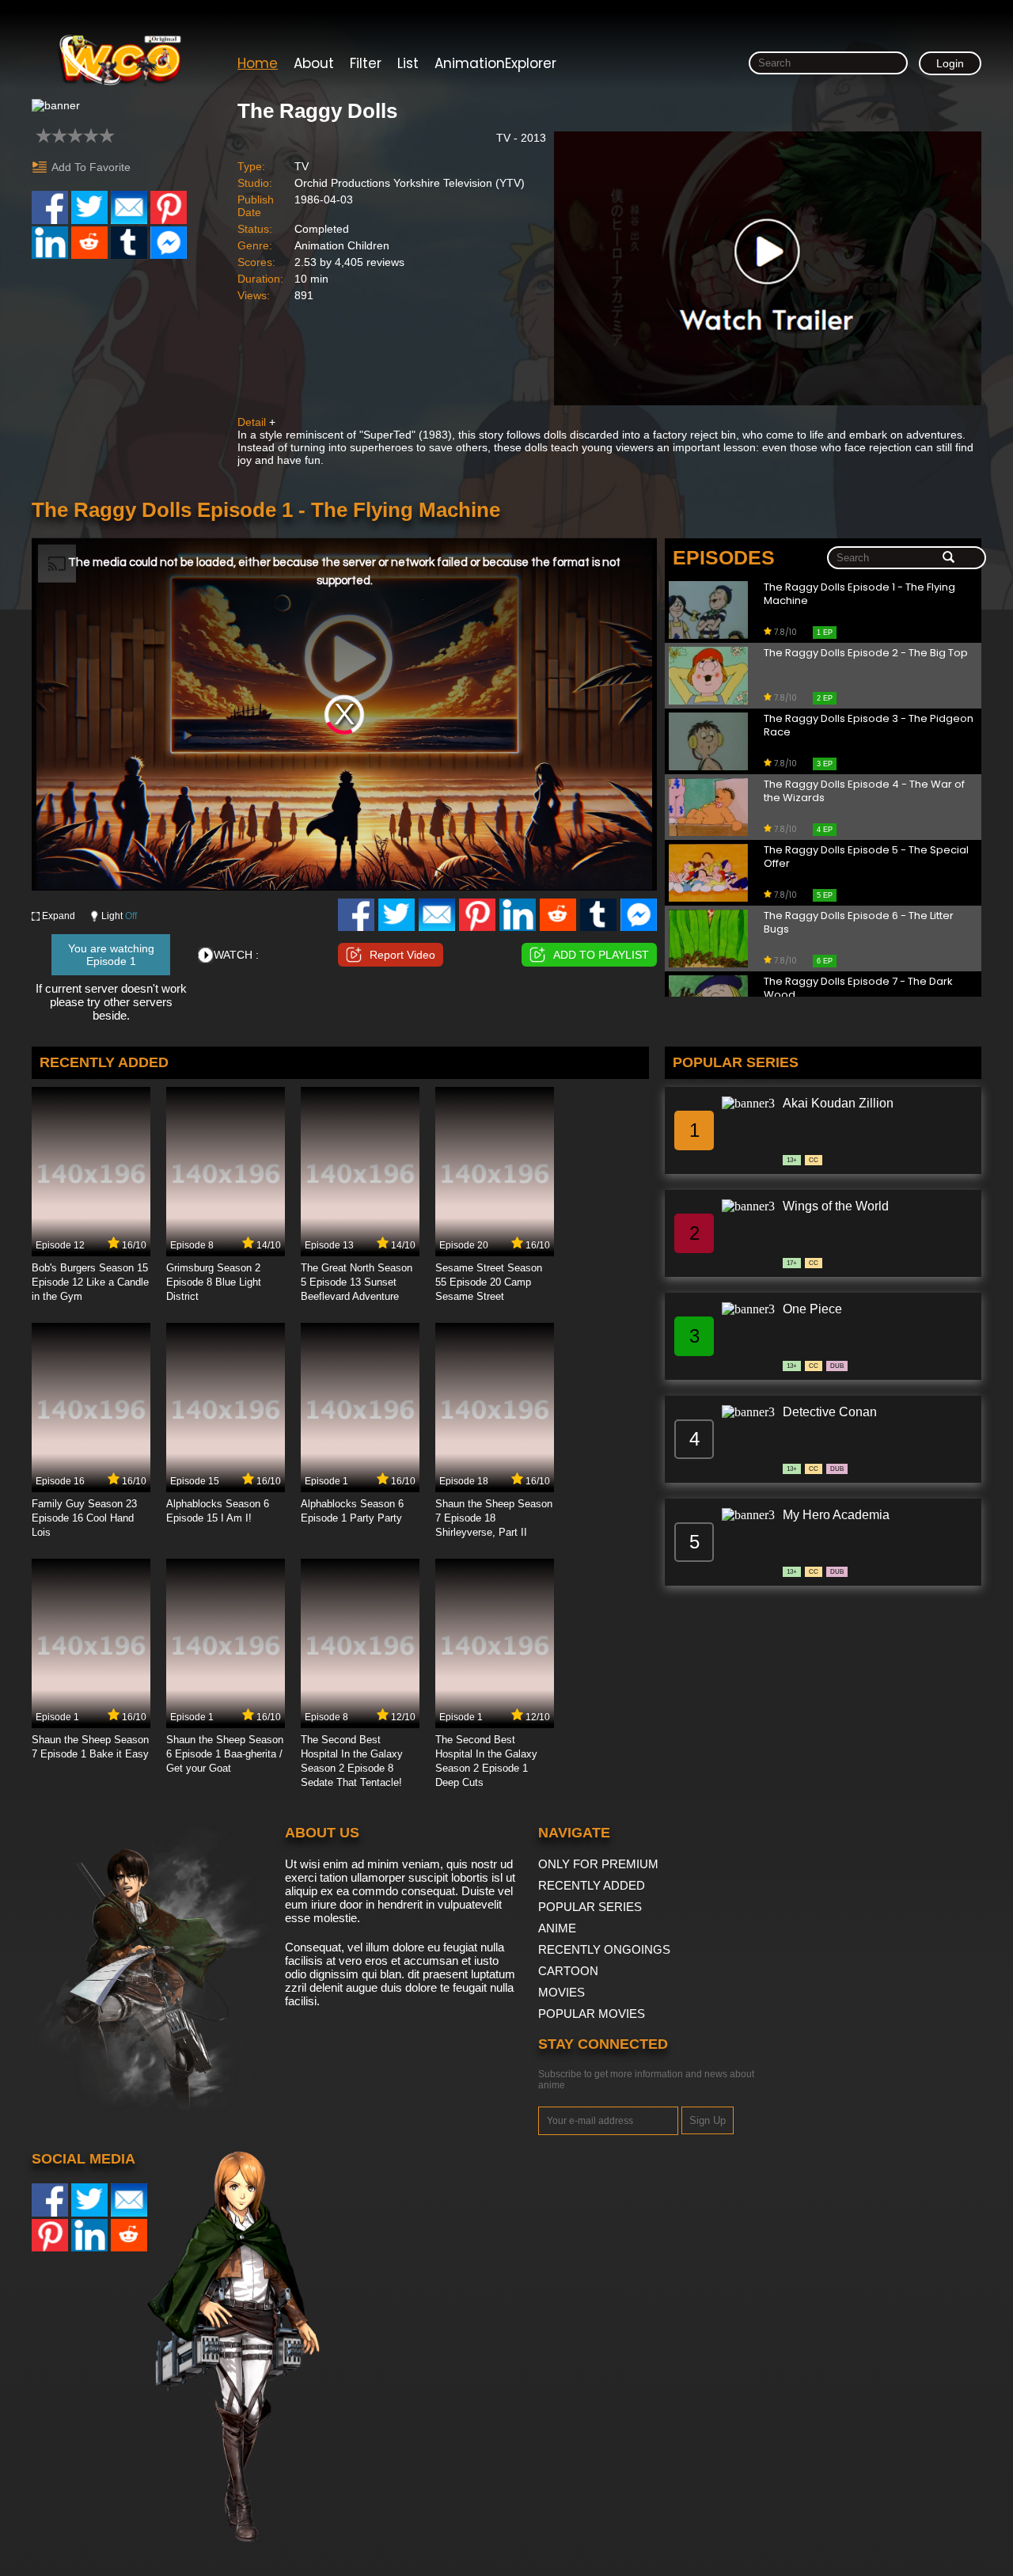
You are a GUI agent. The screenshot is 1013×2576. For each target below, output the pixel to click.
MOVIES (562, 1992)
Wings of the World (836, 1206)
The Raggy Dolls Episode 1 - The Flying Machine (859, 595)
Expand (59, 916)
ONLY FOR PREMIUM (598, 1864)
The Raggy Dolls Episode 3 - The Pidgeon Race (869, 726)
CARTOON (568, 1971)
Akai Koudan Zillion (838, 1103)
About (314, 63)
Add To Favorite (91, 167)
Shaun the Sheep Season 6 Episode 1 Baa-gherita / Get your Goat (225, 1754)
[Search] (949, 558)
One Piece (812, 1309)
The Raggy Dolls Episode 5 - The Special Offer (866, 857)
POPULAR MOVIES (592, 2014)
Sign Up (708, 2120)
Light (119, 916)
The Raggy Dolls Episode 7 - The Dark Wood (858, 989)
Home (258, 63)
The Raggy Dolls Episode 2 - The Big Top (866, 653)
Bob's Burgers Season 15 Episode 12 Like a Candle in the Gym (90, 1282)
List (408, 63)
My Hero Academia (836, 1515)
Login (950, 63)
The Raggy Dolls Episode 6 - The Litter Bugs (859, 923)
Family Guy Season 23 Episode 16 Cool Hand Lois (84, 1518)
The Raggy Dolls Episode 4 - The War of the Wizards (864, 792)
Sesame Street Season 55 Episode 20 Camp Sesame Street (489, 1282)
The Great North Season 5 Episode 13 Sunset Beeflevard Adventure (357, 1282)
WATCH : (236, 955)
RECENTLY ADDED (592, 1885)
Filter (366, 63)
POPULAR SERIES (590, 1907)
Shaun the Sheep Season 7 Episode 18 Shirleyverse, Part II (494, 1518)
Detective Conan (830, 1412)
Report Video (402, 955)
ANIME (557, 1928)
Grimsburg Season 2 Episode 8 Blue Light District (214, 1282)
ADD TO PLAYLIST (601, 955)
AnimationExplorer (495, 63)
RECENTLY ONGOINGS (604, 1949)
